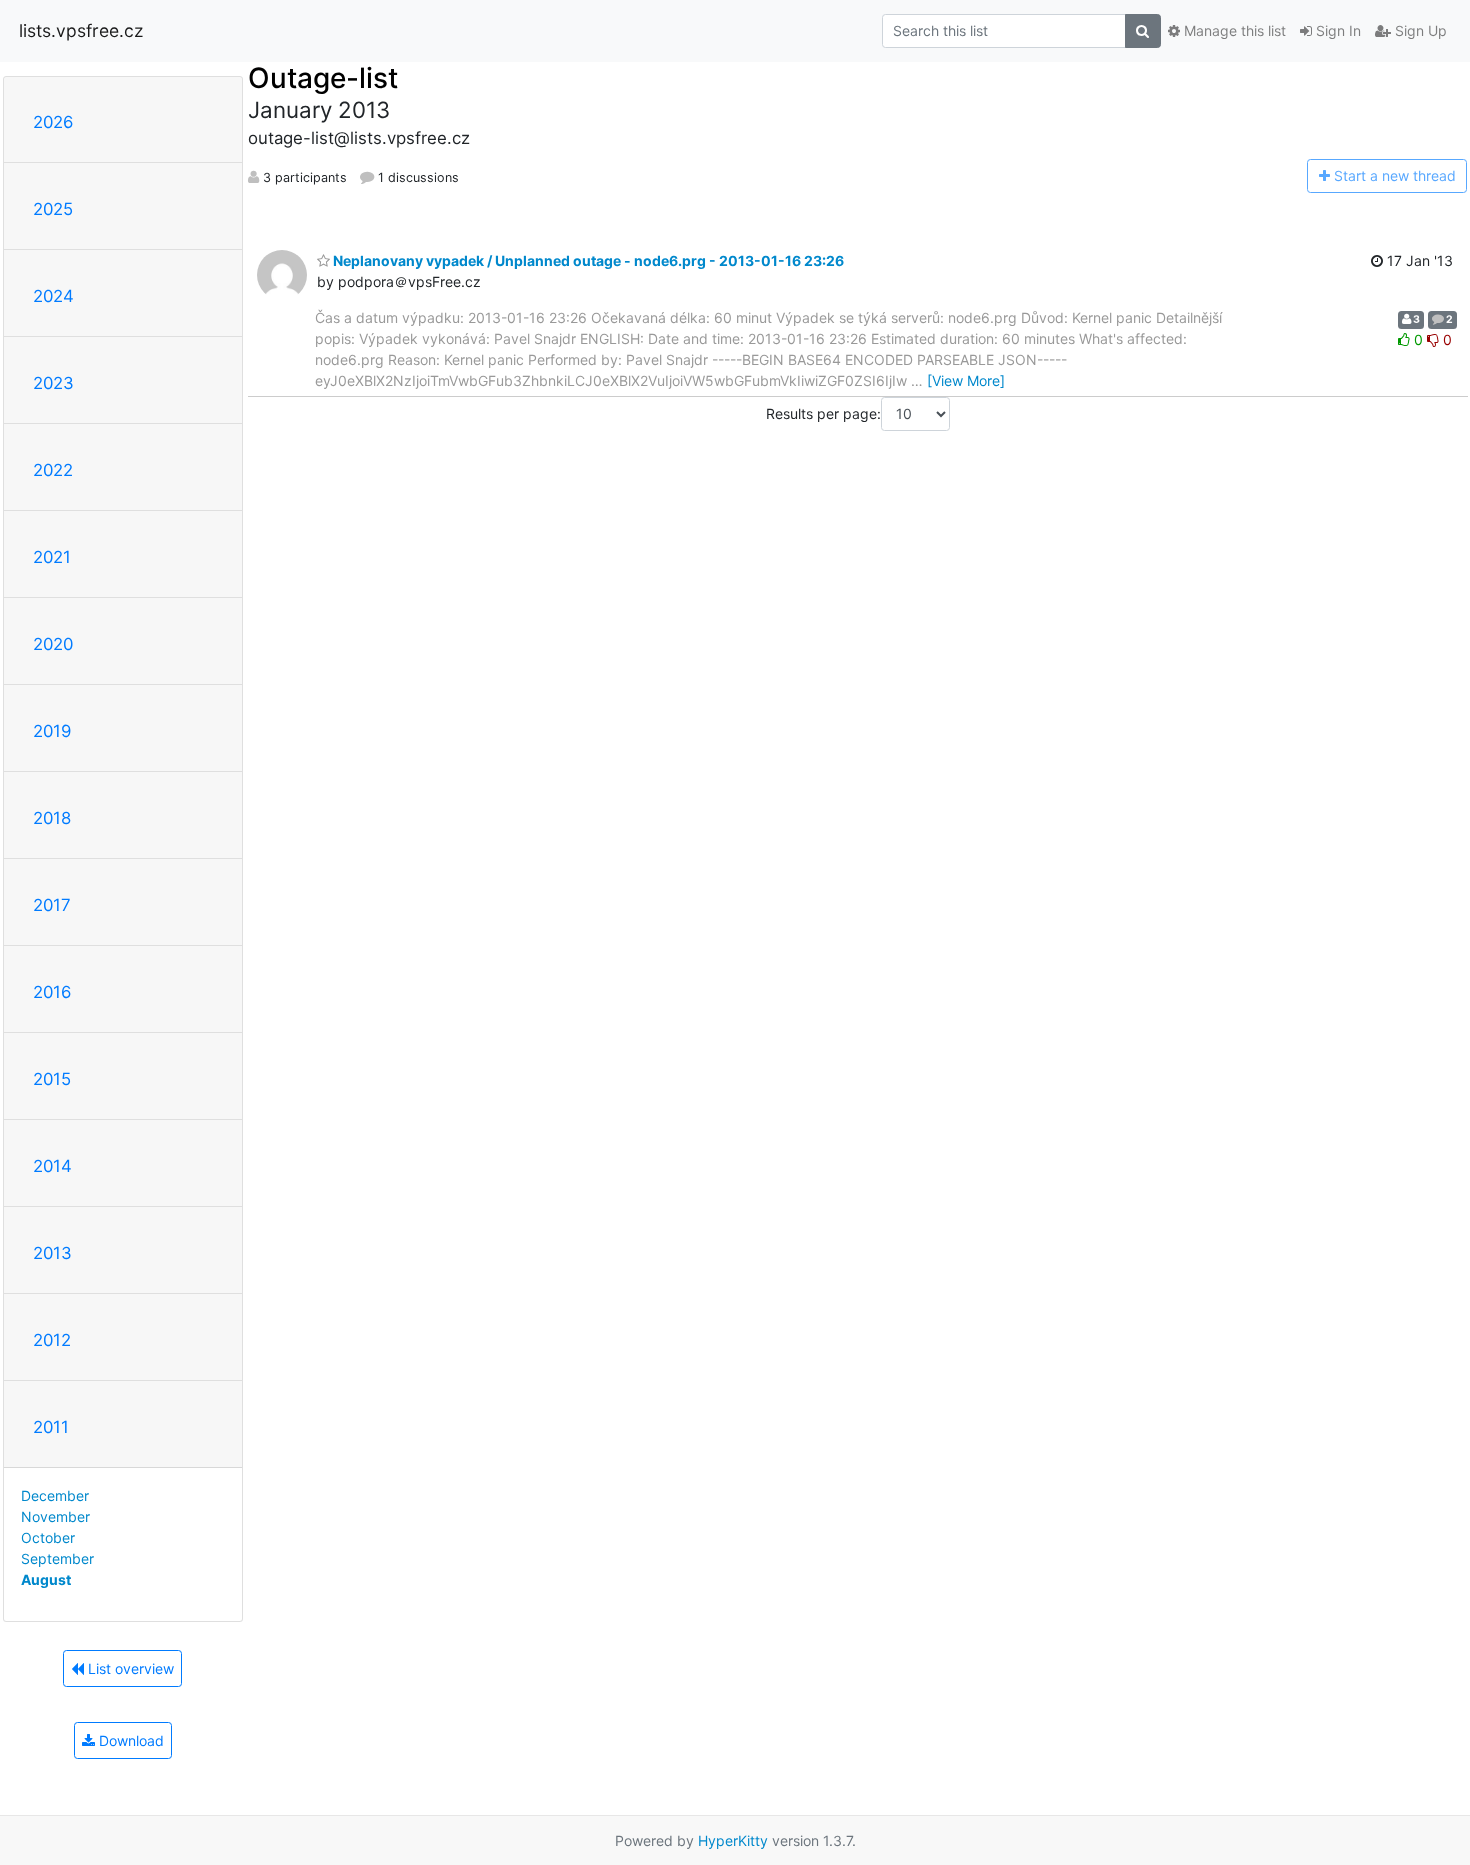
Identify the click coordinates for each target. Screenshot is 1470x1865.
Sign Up (1419, 30)
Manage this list (1233, 30)
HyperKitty (733, 1840)
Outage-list (323, 78)
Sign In (1336, 30)
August (46, 1579)
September (57, 1558)
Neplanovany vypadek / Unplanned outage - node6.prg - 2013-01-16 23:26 (587, 260)
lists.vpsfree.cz (81, 30)
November (55, 1516)
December (55, 1495)
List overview (129, 1668)
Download (129, 1740)
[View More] (966, 380)
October (48, 1537)
